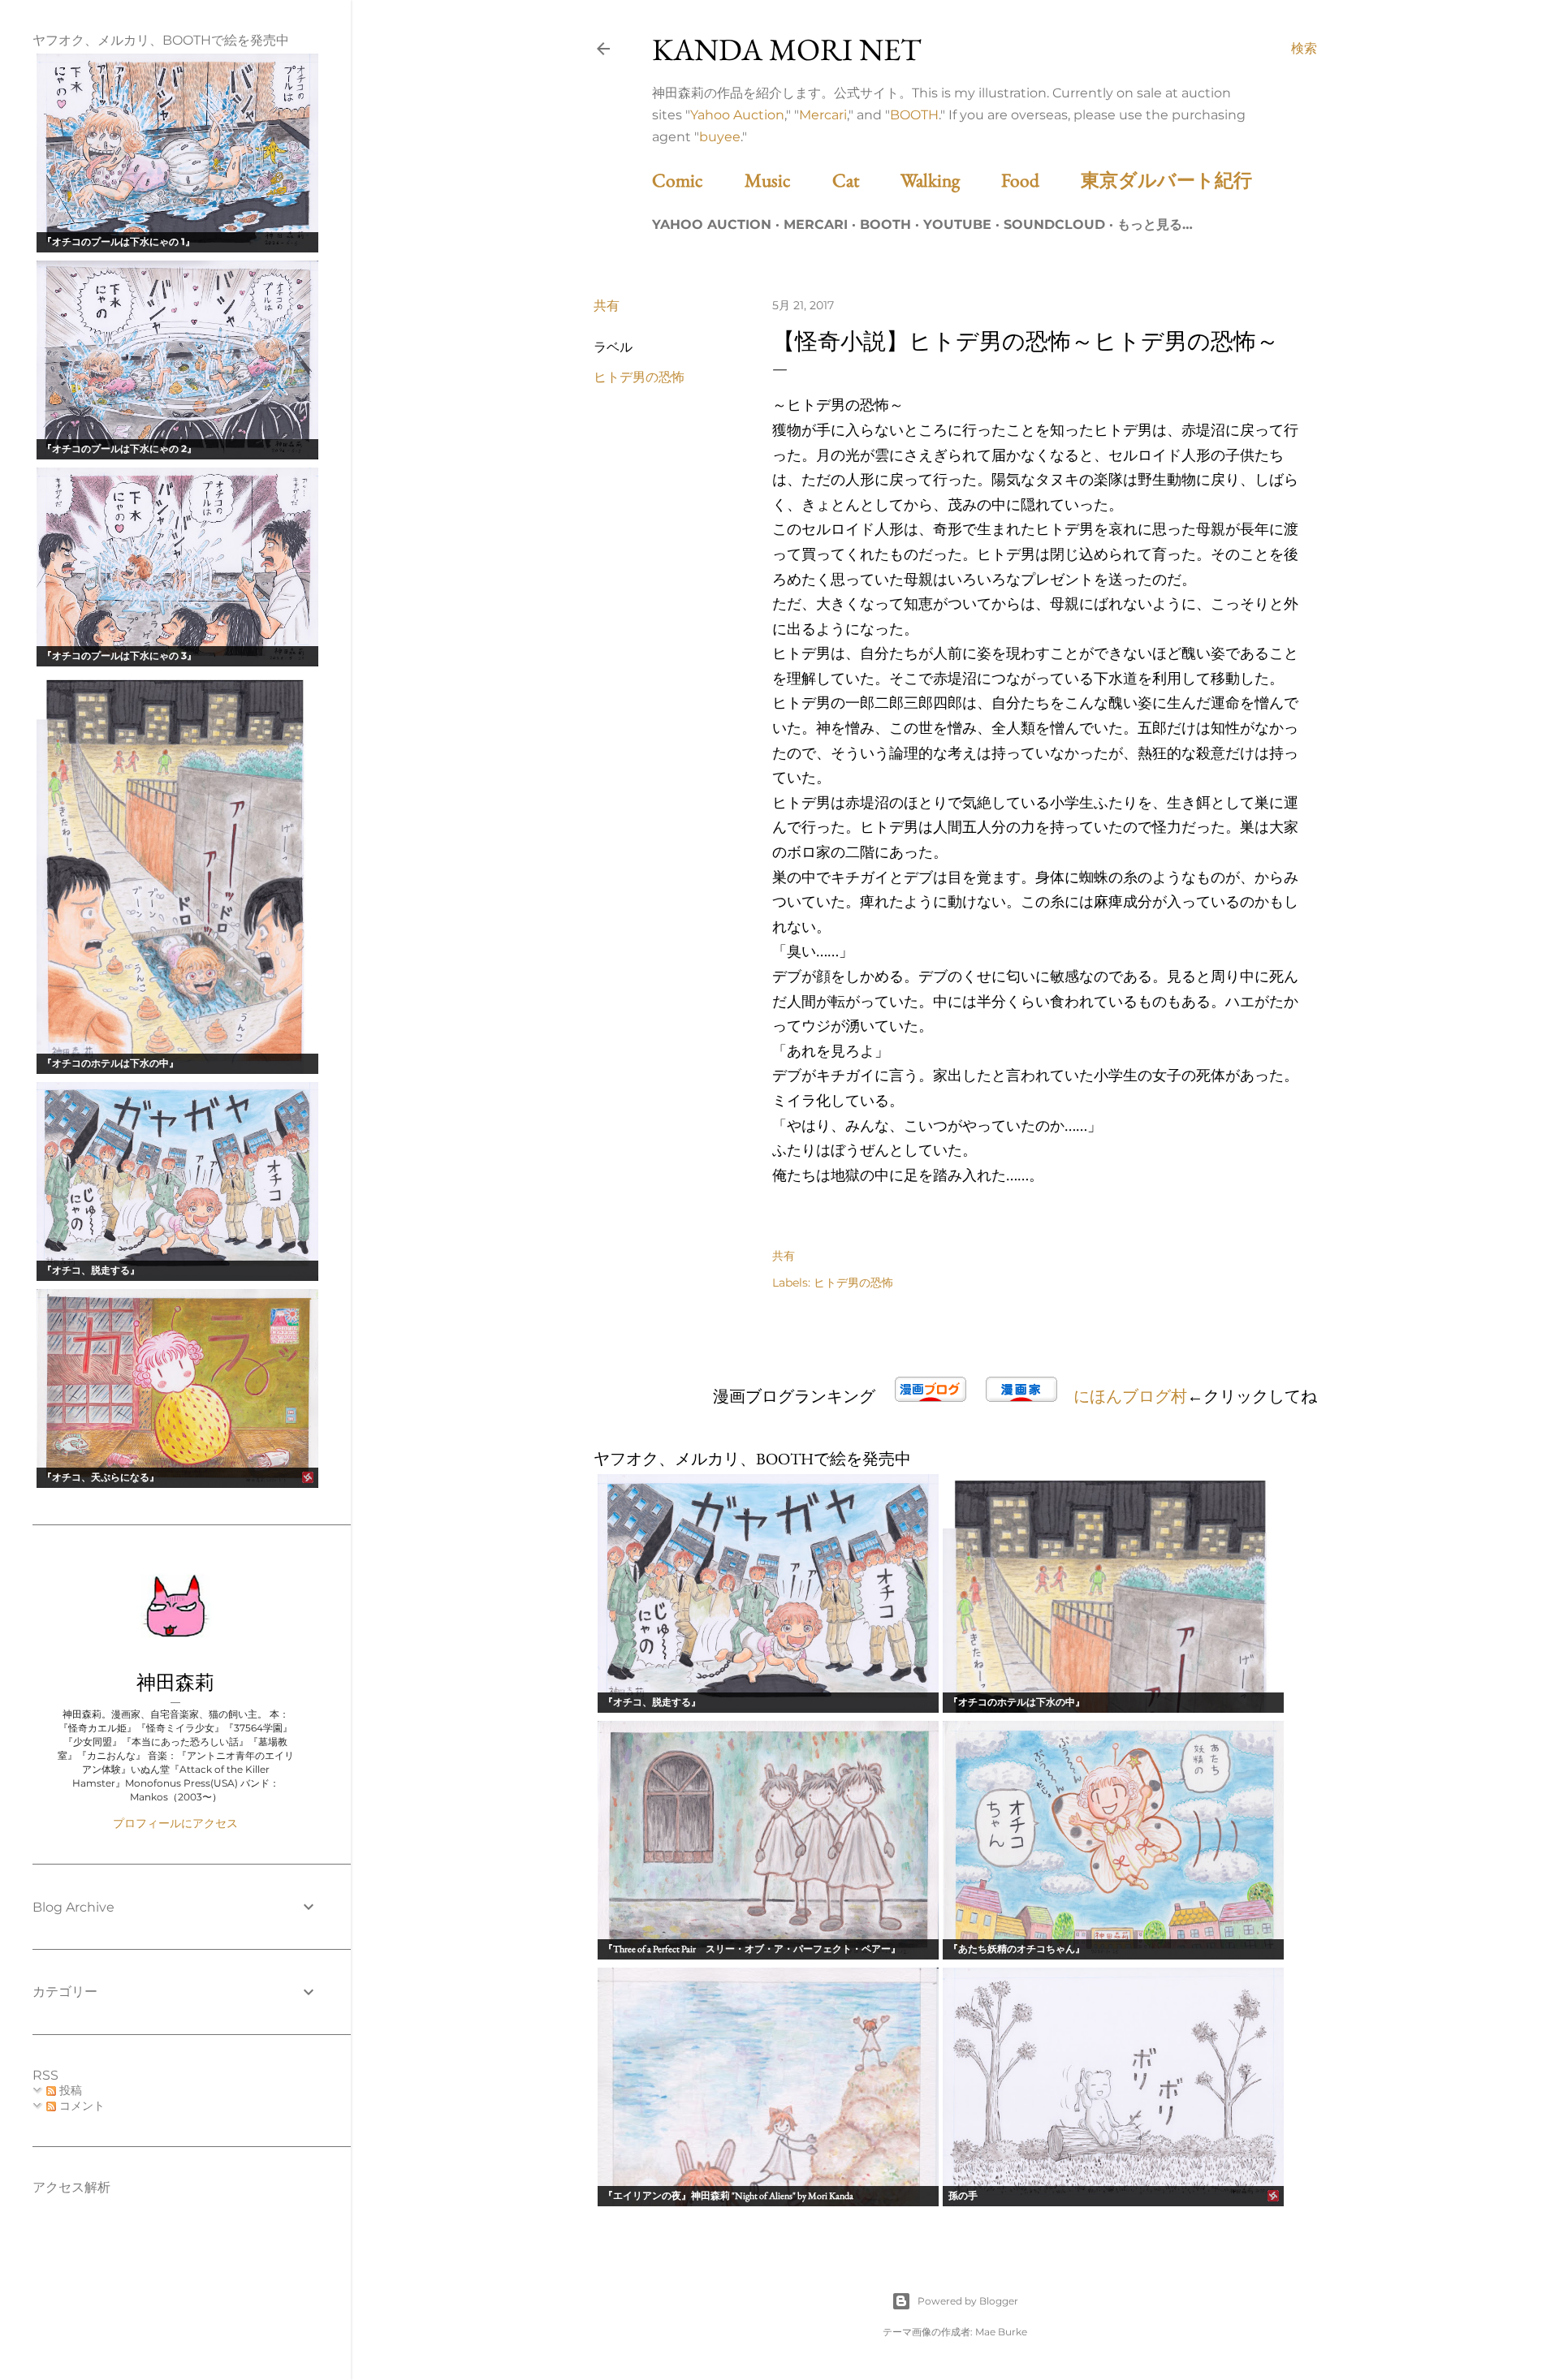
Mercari (823, 115)
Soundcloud (1054, 224)
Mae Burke (1001, 2332)
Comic (696, 180)
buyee (720, 137)
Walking (949, 180)
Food (1039, 180)
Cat (864, 180)
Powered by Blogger (968, 2301)
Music (786, 180)
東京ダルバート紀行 (1176, 180)
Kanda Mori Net (786, 49)
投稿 (69, 2090)
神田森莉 (175, 1682)
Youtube (957, 224)
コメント (80, 2106)
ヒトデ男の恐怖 (639, 377)
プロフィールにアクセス (175, 1823)
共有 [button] (607, 306)
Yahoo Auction (737, 115)
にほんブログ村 (1130, 1396)
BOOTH (914, 115)
